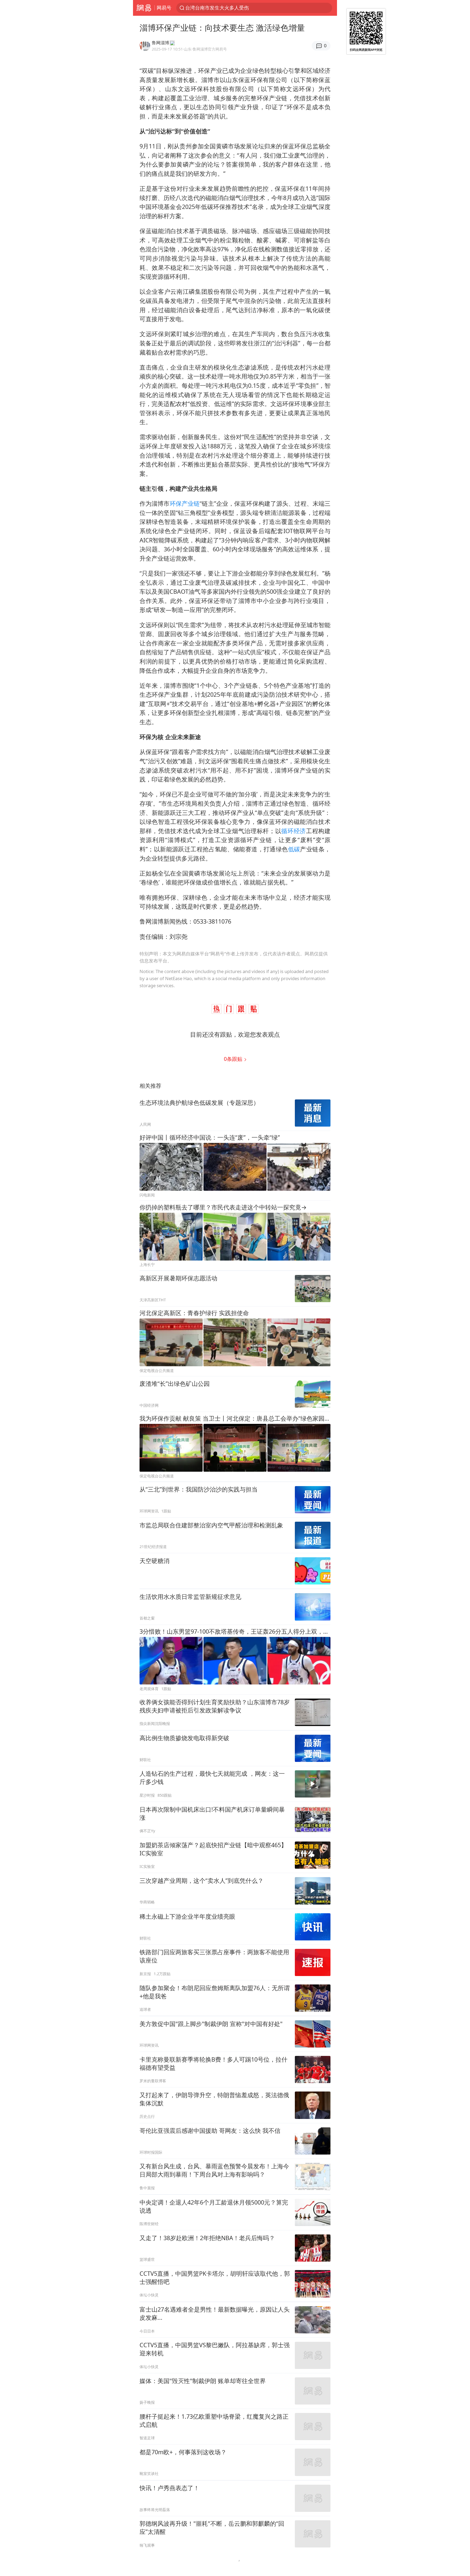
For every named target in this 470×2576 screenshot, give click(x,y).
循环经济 (294, 831)
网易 (144, 8)
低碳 (294, 849)
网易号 (164, 8)
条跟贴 (234, 1059)
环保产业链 (185, 503)
